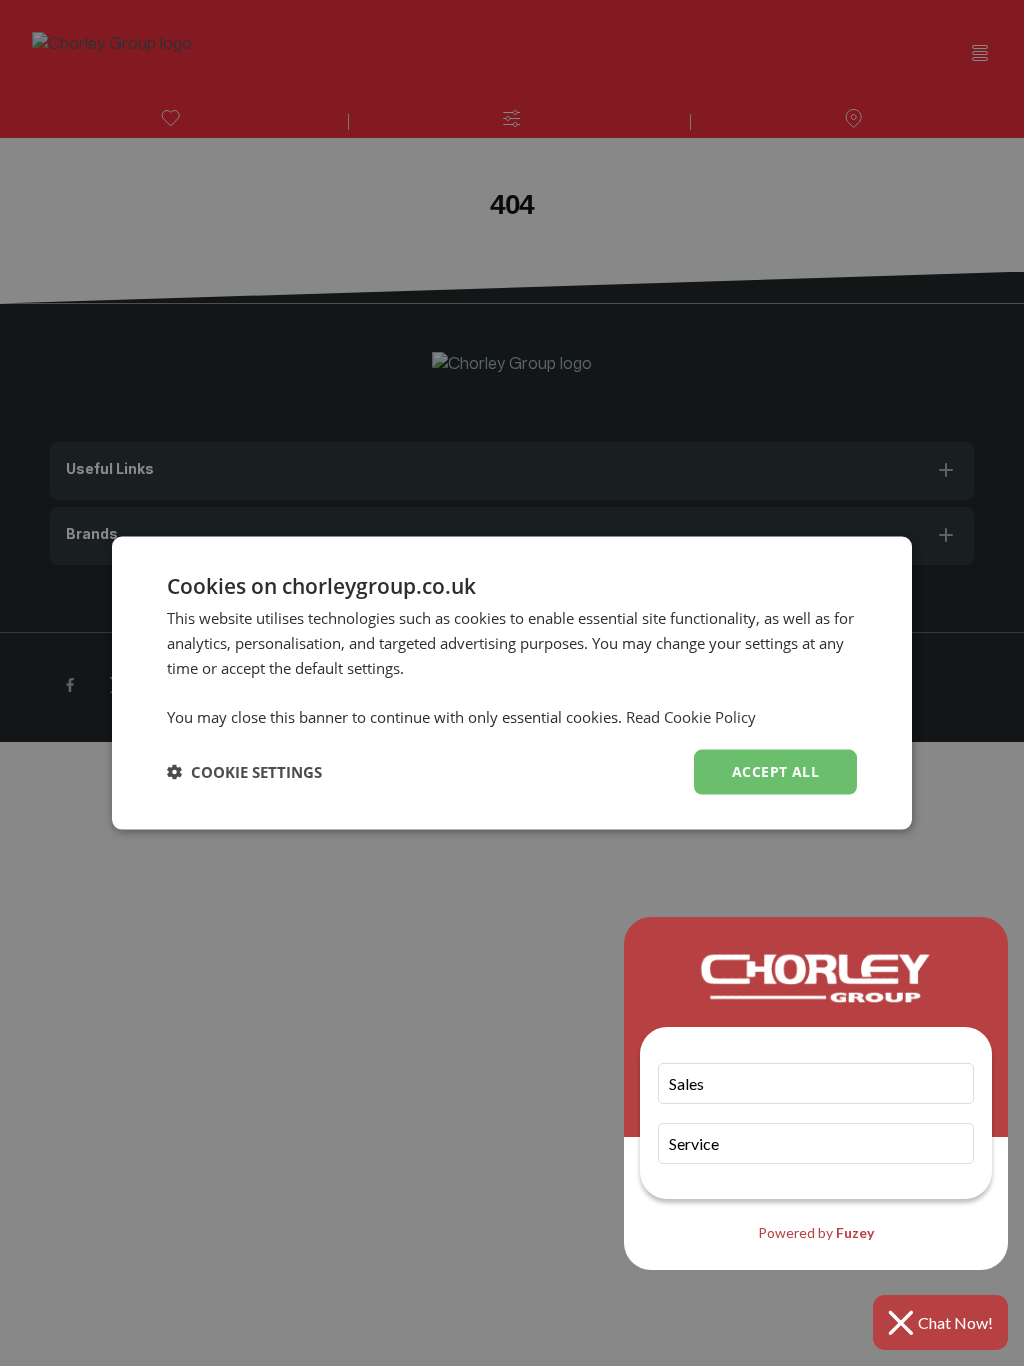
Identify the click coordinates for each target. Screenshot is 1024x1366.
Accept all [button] (775, 771)
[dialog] (512, 683)
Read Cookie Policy (691, 717)
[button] (244, 772)
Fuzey (855, 1232)
